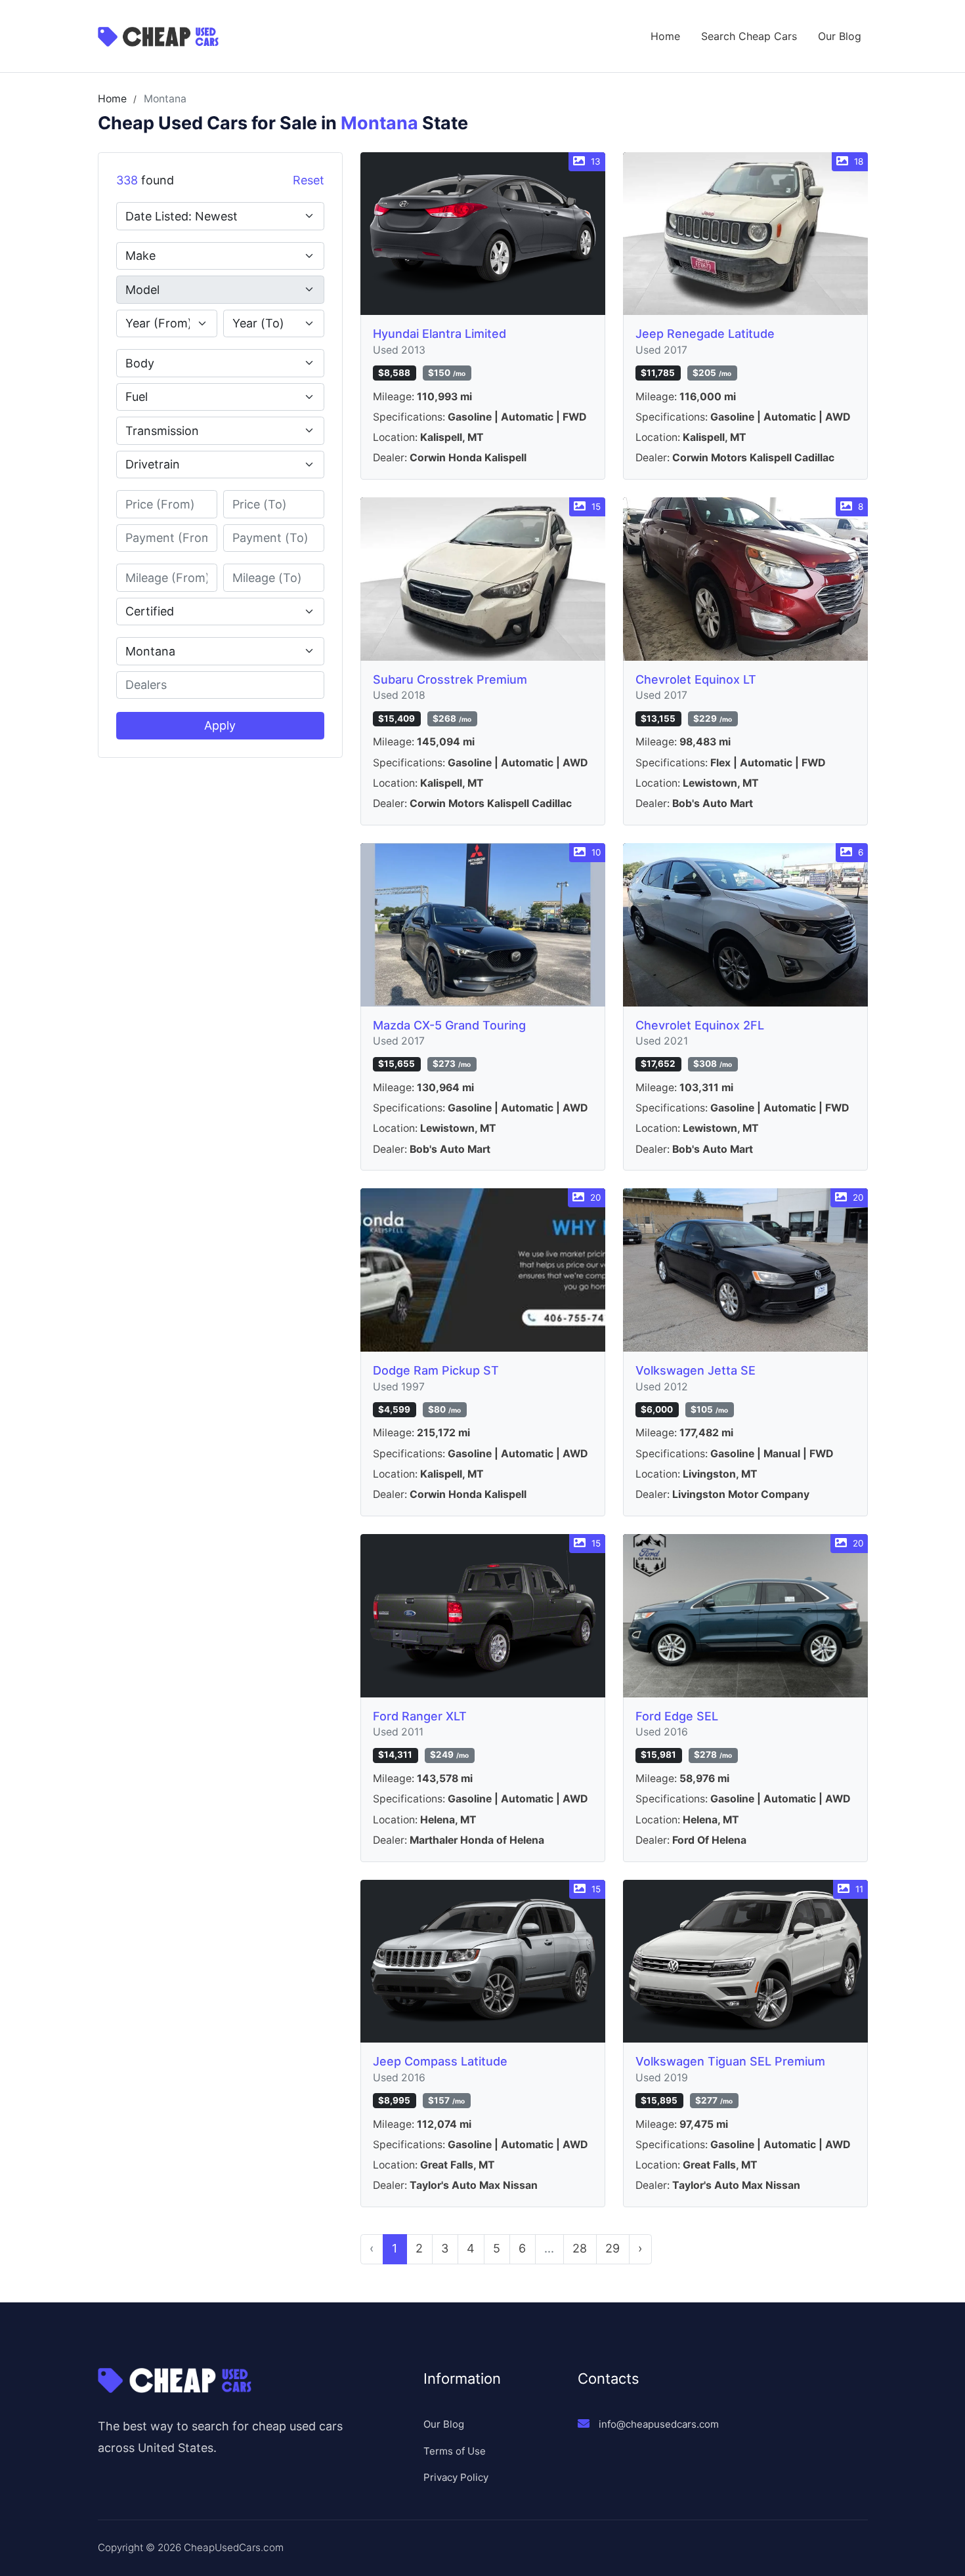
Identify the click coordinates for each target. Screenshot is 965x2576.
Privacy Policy (456, 2477)
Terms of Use (455, 2451)
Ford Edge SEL (677, 1716)
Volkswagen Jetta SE (696, 1370)
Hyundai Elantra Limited (440, 334)
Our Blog (840, 36)
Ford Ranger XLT (420, 1716)
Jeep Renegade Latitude (705, 334)
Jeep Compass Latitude (440, 2061)
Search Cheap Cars (749, 36)
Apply (220, 725)
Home (665, 36)
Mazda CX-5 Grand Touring (449, 1025)
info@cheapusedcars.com (659, 2424)
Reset (309, 180)
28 (580, 2248)
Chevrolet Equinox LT (696, 679)
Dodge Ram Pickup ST (436, 1370)
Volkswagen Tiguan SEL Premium (730, 2061)
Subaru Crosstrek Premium (450, 679)
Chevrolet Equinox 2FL (700, 1025)
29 (612, 2248)
